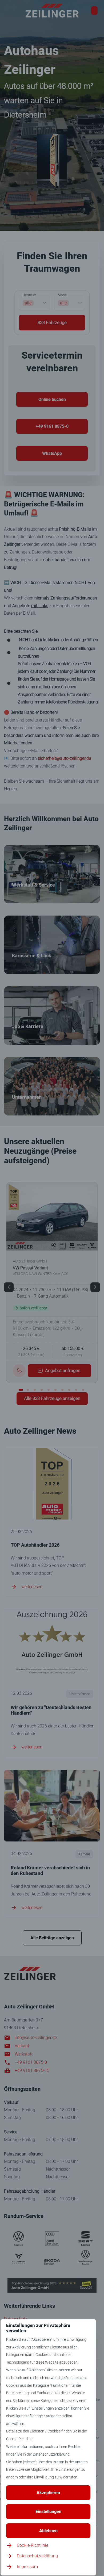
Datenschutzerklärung (37, 2556)
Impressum (27, 2567)
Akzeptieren (48, 2493)
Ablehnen (48, 2531)
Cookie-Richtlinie (33, 2545)
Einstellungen (48, 2512)
